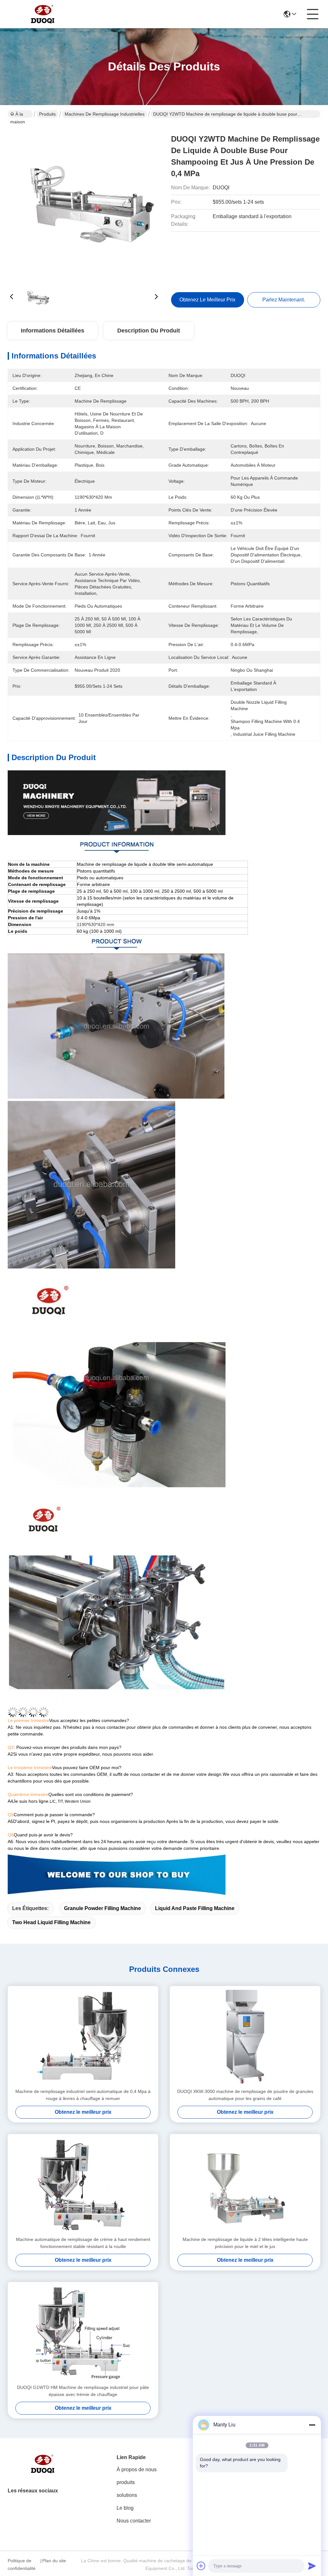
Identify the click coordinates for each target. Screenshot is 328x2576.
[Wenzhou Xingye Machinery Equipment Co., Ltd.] (43, 14)
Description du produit (149, 331)
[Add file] (201, 2566)
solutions (127, 2495)
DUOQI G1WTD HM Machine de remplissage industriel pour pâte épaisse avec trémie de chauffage (83, 2391)
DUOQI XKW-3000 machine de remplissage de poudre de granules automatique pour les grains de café (245, 2095)
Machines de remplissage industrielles (105, 114)
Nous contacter (134, 2521)
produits (126, 2482)
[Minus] (312, 2425)
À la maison (18, 115)
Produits (47, 114)
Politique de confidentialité (22, 2564)
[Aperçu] (43, 2472)
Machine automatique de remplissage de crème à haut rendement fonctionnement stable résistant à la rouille (83, 2243)
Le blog (125, 2508)
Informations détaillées (53, 331)
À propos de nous (137, 2469)
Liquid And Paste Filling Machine (195, 1908)
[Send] (312, 2566)
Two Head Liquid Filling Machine (51, 1922)
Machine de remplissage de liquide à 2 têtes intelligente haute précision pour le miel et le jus (245, 2243)
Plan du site (54, 2561)
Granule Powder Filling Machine (102, 1908)
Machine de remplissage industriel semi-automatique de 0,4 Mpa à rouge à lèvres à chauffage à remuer (83, 2095)
